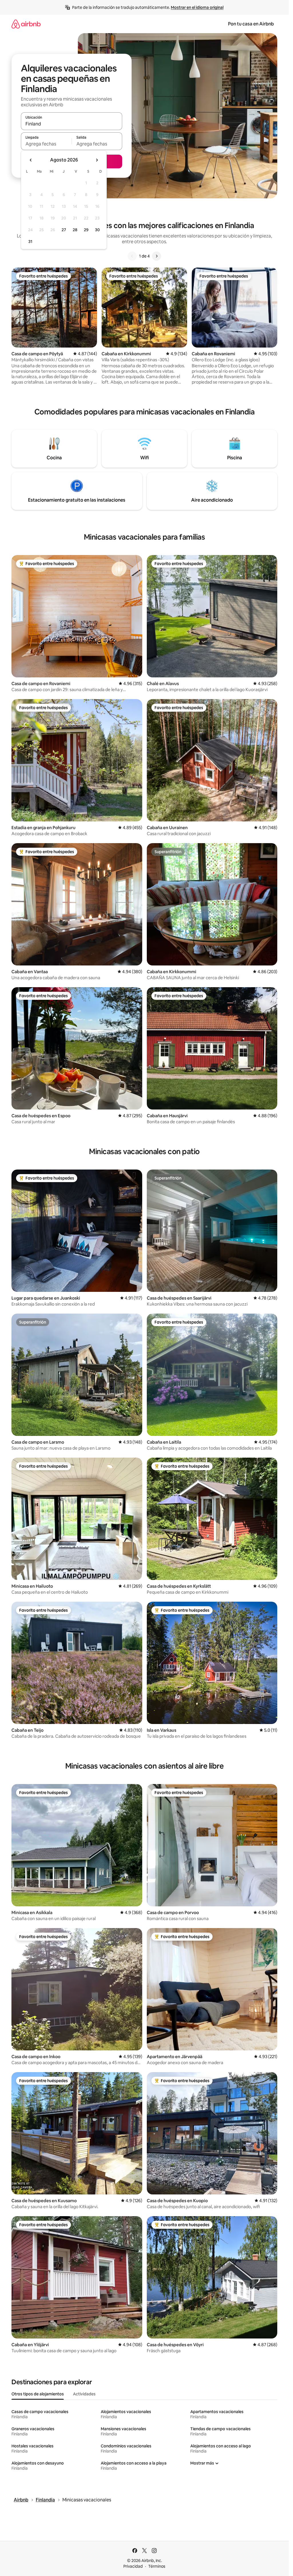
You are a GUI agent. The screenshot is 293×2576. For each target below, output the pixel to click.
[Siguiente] (157, 256)
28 (75, 230)
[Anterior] (132, 256)
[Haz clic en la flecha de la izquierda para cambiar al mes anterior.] (31, 160)
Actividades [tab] (84, 2394)
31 (30, 242)
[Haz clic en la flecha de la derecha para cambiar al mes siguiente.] (97, 160)
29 (86, 230)
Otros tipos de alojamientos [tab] (38, 2394)
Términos (157, 2566)
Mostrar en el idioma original (197, 7)
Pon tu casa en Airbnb (251, 24)
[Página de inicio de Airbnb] (26, 24)
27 (64, 230)
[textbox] (46, 144)
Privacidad (133, 2566)
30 (97, 230)
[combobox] (72, 124)
